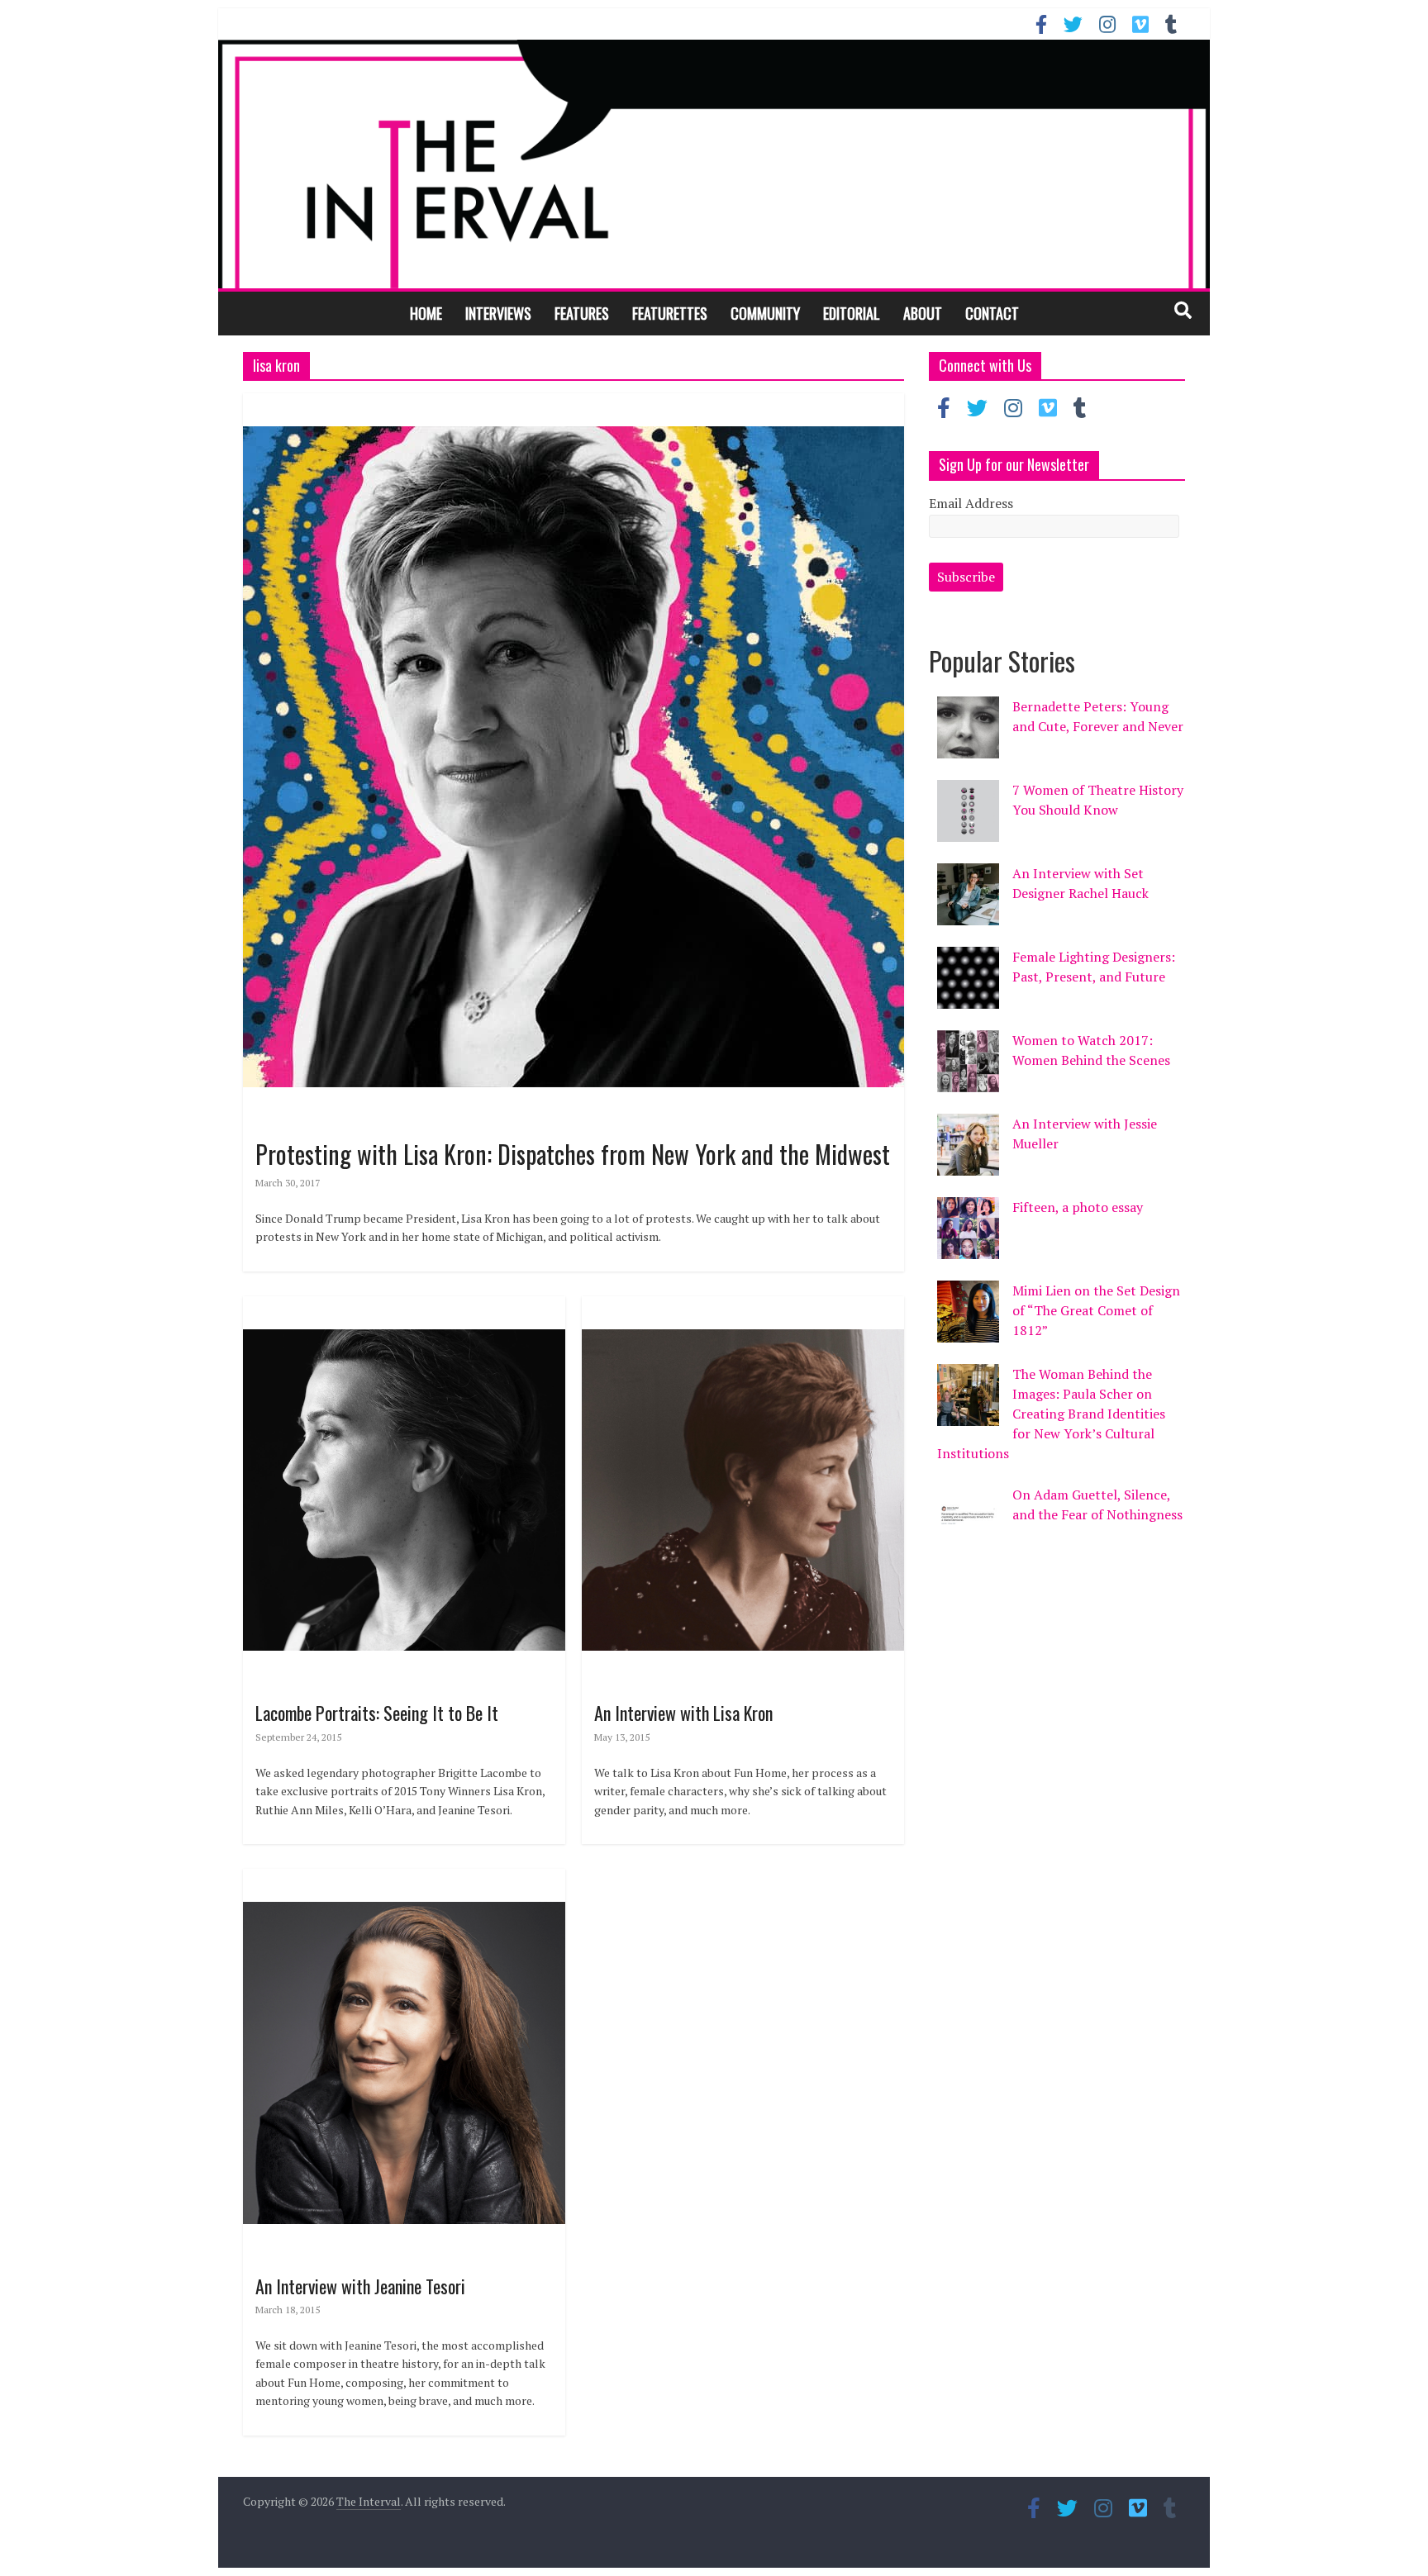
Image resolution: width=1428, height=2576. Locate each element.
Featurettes (670, 313)
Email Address (971, 503)
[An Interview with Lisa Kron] (743, 1306)
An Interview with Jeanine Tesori (360, 2286)
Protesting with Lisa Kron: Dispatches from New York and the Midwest (573, 1154)
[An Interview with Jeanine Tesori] (404, 1879)
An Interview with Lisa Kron (683, 1713)
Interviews (498, 313)
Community (765, 313)
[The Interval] (714, 164)
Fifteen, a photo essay (1078, 1207)
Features (582, 313)
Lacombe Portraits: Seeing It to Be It (377, 1713)
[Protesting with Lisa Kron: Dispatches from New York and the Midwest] (574, 403)
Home (426, 313)
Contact (992, 313)
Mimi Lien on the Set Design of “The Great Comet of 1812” (1096, 1310)
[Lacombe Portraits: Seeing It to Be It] (404, 1306)
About (923, 313)
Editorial (852, 313)
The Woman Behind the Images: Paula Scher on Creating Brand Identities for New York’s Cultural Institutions (1051, 1414)
